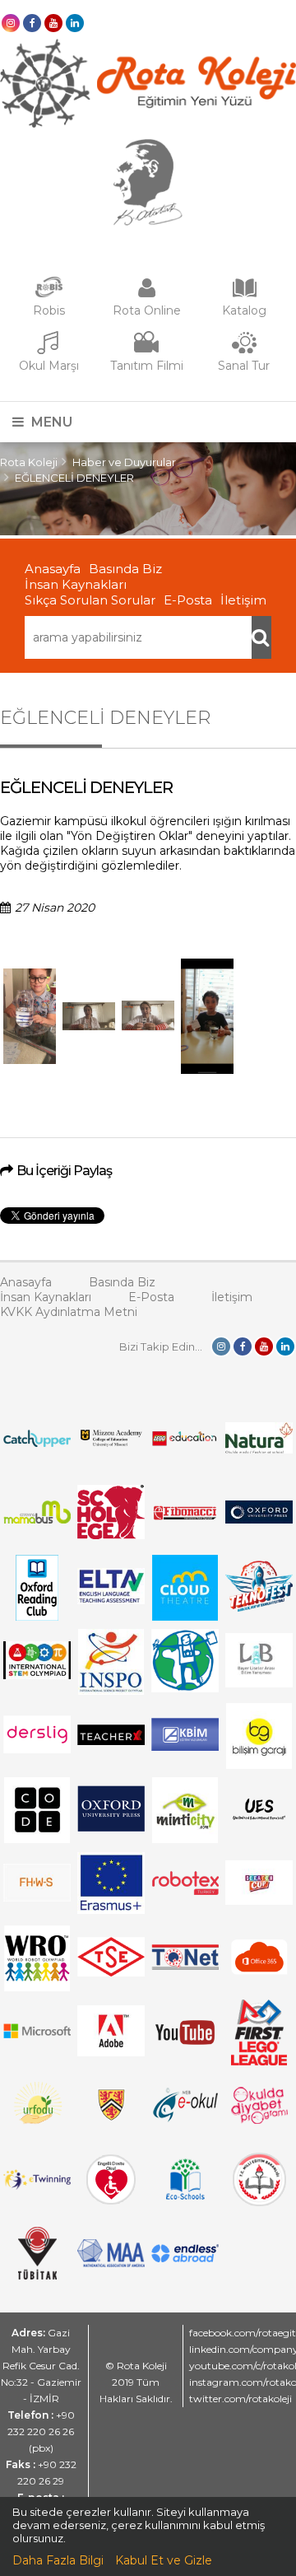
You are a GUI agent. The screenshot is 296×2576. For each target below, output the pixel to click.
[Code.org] (37, 1839)
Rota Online (147, 310)
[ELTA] (111, 1600)
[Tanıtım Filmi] (146, 351)
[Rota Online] (146, 296)
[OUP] (259, 1519)
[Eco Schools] (185, 2196)
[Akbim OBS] (185, 1747)
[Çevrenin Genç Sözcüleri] (185, 1688)
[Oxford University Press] (111, 1827)
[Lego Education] (185, 1444)
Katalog (244, 310)
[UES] (259, 1826)
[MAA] (111, 2263)
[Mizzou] (111, 1445)
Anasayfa (53, 569)
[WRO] (37, 1987)
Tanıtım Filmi (147, 366)
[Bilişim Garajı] (259, 1765)
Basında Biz (125, 569)
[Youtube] (185, 2061)
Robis (49, 310)
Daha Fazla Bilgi (58, 2560)
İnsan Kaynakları (76, 584)
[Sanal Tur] (244, 351)
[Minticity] (185, 1839)
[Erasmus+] (111, 1910)
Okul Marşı (49, 366)
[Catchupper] (37, 1443)
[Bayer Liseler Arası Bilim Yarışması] (259, 1683)
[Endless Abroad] (185, 2258)
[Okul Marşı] (49, 351)
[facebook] (32, 23)
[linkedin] (75, 23)
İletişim (243, 600)
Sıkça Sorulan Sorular (90, 600)
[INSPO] (111, 1691)
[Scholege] (111, 1535)
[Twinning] (37, 2186)
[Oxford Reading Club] (37, 1617)
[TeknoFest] (259, 1608)
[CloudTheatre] (185, 1617)
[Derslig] (37, 1749)
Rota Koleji (29, 462)
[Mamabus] (37, 1519)
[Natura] (259, 1449)
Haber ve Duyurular (124, 462)
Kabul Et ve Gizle (164, 2560)
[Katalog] (244, 296)
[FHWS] (37, 1897)
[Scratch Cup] (259, 1901)
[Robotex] (185, 1892)
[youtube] (53, 23)
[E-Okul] (185, 2118)
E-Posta (188, 600)
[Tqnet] (185, 1966)
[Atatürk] (148, 222)
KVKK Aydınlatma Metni (69, 1312)
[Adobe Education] (111, 2052)
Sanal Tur (244, 366)
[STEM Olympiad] (37, 1675)
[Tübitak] (37, 2275)
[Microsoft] (37, 2046)
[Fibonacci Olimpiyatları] (185, 1516)
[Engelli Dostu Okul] (111, 2200)
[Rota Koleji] (148, 124)
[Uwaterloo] (111, 2117)
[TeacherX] (111, 1741)
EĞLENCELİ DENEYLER (74, 478)
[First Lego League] (259, 2061)
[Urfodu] (37, 2130)
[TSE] (111, 1972)
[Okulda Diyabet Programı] (259, 2120)
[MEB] (259, 2202)
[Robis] (49, 294)
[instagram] (11, 23)
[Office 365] (259, 1978)
